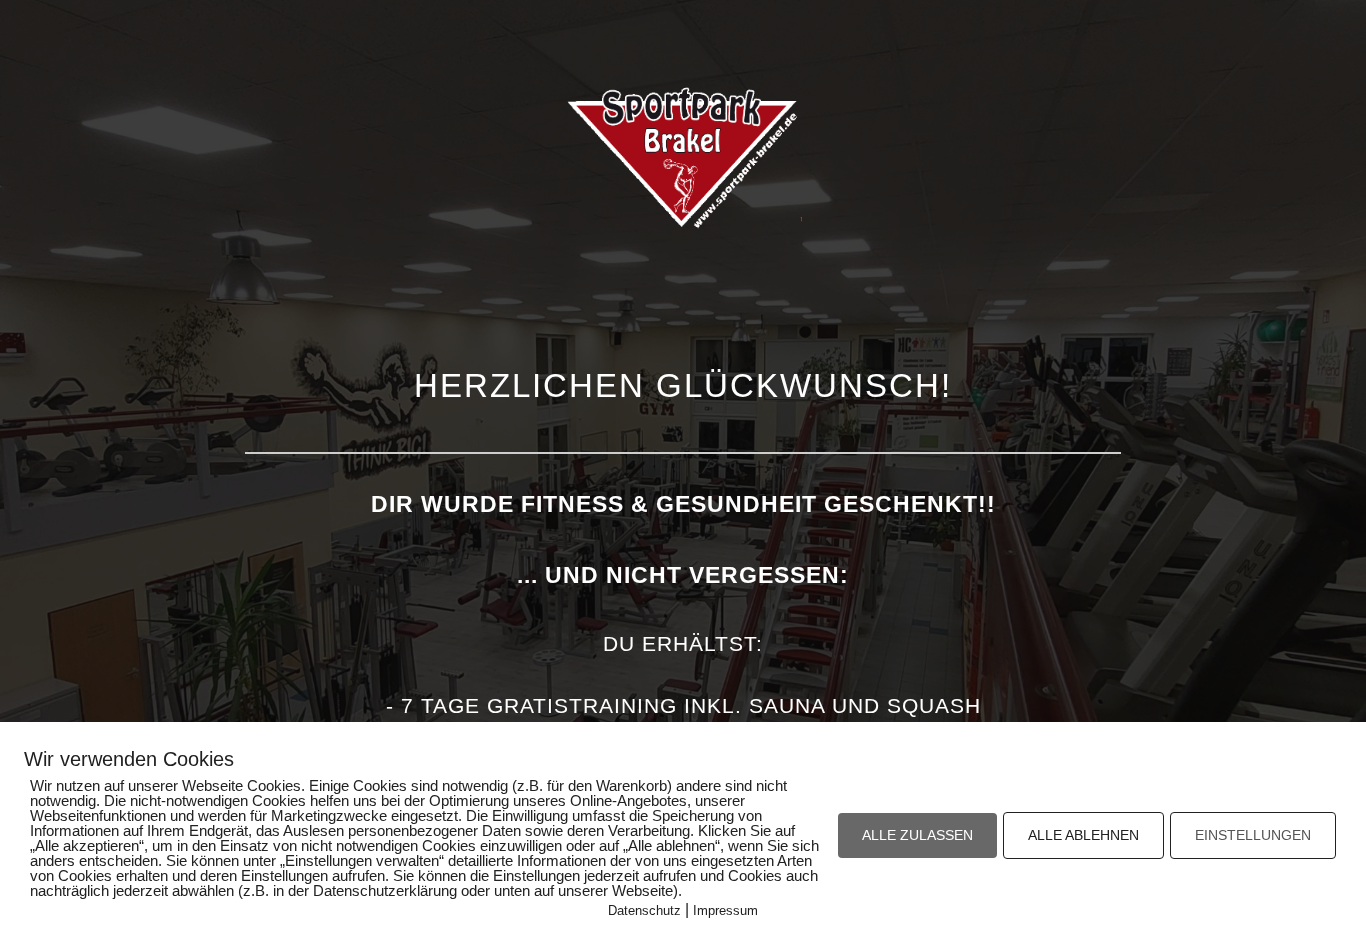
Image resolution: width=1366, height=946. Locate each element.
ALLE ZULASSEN (917, 835)
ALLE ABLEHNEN (1083, 835)
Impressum (725, 910)
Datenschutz (644, 910)
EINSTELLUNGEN (1253, 835)
